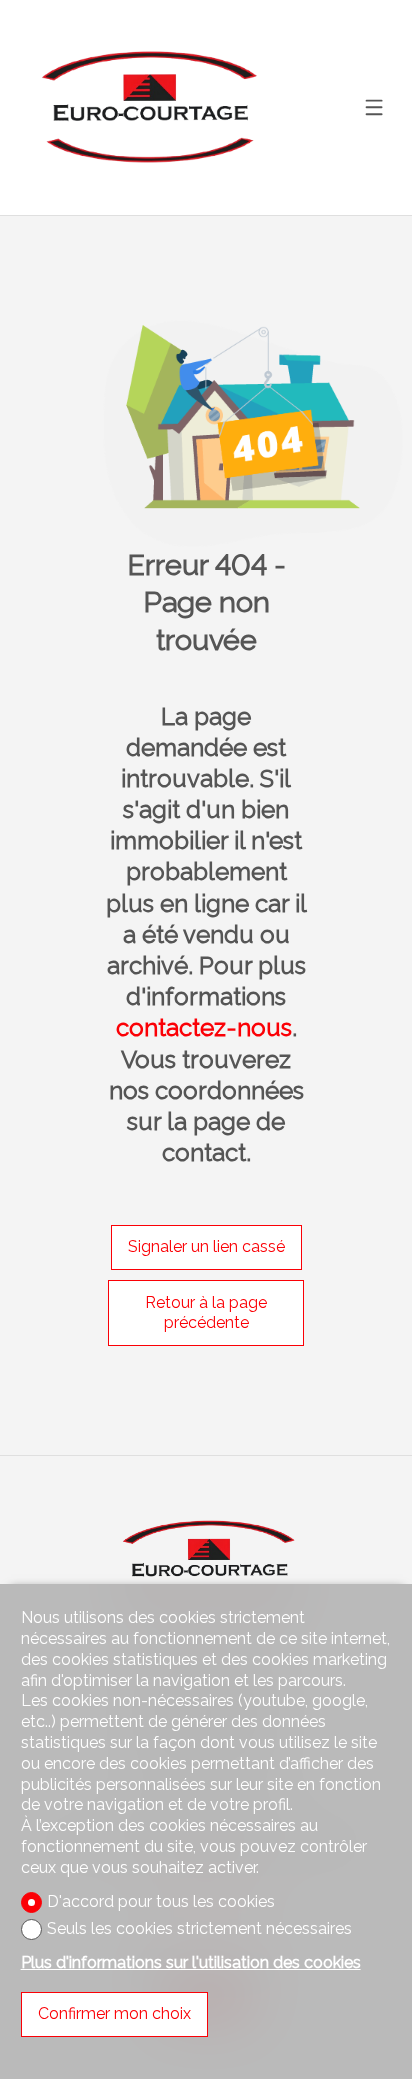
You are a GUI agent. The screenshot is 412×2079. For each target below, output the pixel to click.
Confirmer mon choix (114, 2013)
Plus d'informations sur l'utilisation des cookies (191, 1962)
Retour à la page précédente (206, 1313)
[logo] (146, 108)
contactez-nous (204, 1027)
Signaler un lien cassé (206, 1246)
